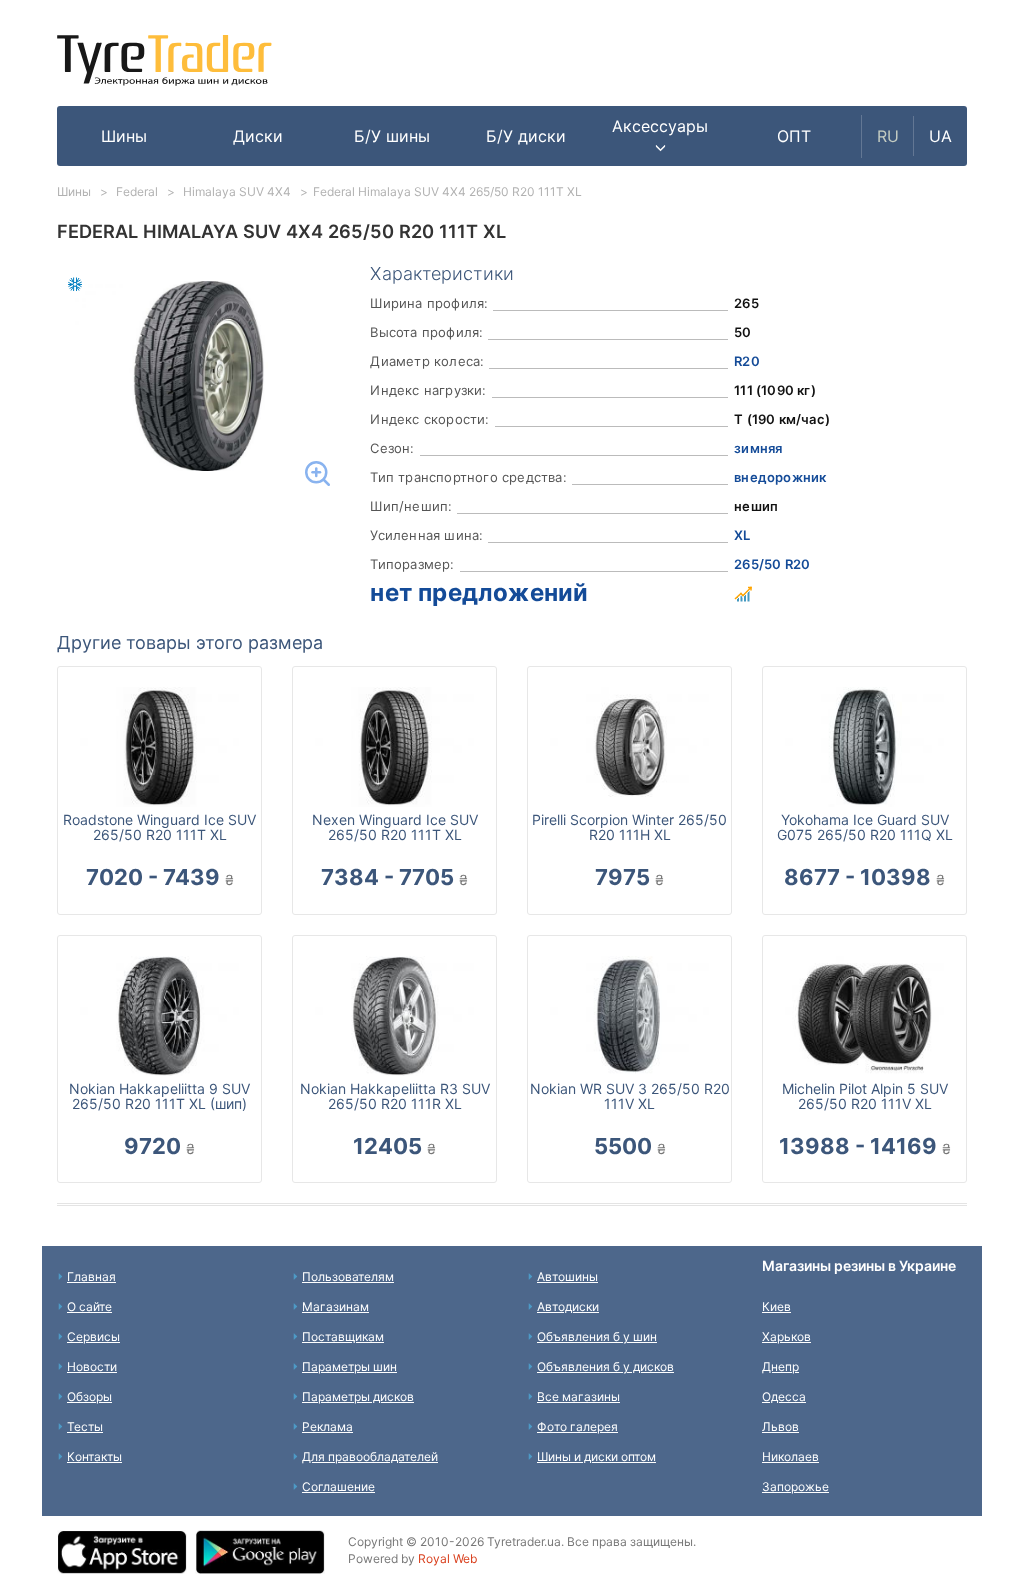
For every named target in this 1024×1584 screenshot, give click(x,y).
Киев (776, 1306)
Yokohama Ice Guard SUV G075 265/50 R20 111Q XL (865, 827)
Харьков (786, 1336)
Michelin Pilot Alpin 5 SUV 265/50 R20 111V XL (865, 1096)
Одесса (784, 1396)
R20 (747, 361)
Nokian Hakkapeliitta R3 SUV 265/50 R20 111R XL (395, 1096)
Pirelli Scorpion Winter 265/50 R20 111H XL (629, 827)
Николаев (790, 1456)
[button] (660, 136)
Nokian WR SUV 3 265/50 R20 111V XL (630, 1096)
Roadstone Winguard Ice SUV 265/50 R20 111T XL (159, 827)
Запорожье (795, 1486)
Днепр (780, 1366)
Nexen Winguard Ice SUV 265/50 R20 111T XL (395, 827)
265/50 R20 (772, 564)
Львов (780, 1426)
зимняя (758, 448)
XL (742, 535)
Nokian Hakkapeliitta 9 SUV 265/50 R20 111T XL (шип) (159, 1096)
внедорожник (780, 477)
